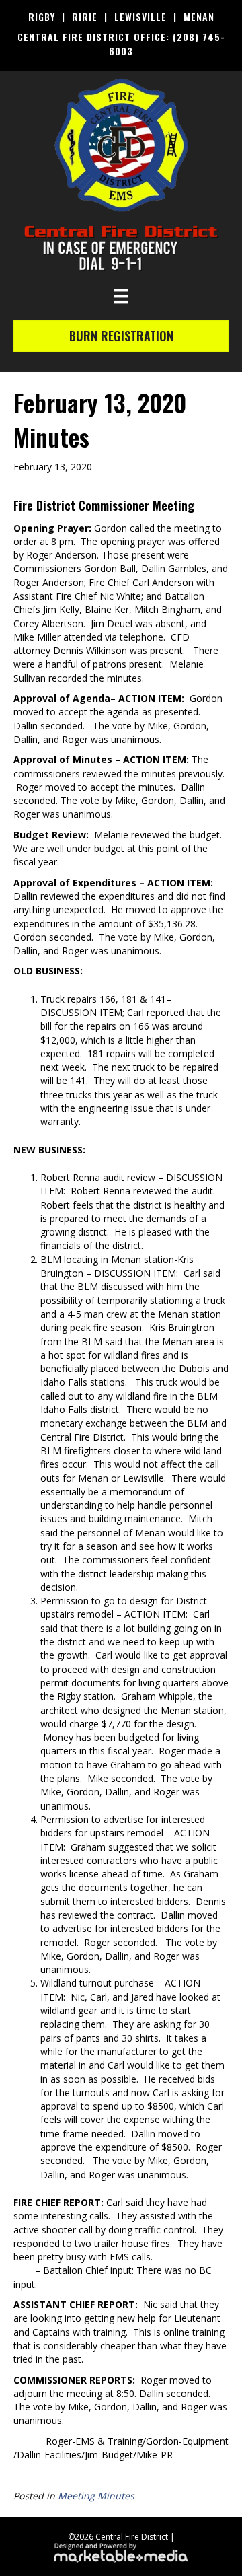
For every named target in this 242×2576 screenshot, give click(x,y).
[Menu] (121, 296)
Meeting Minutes (96, 2496)
